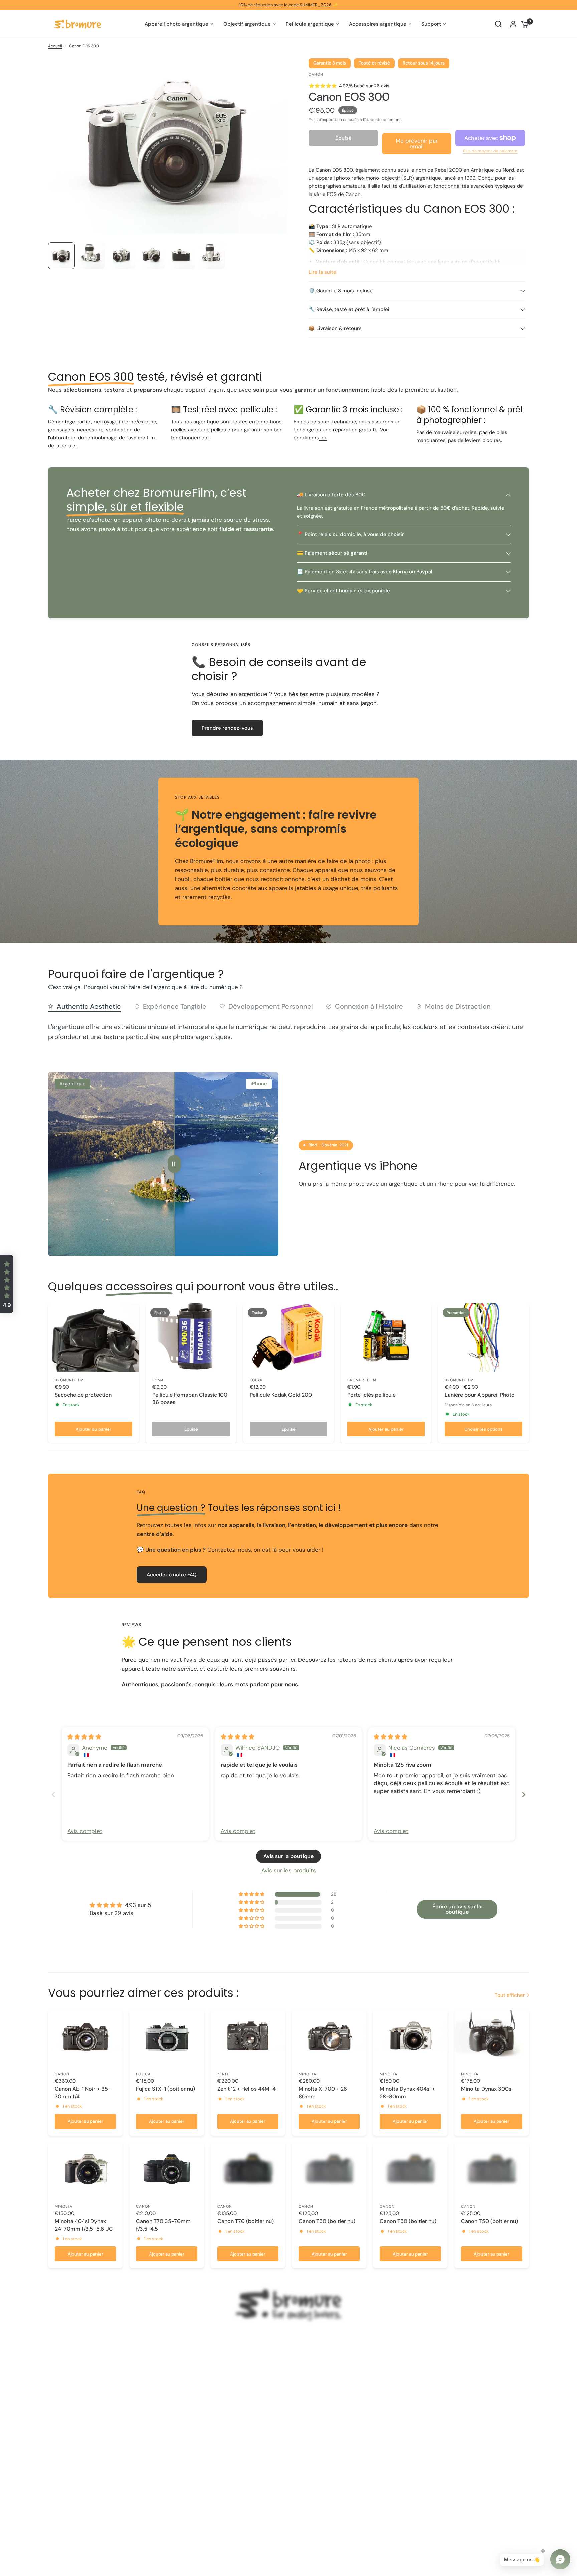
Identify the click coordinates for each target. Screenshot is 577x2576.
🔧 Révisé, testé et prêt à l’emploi (349, 309)
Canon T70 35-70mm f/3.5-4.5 (163, 2225)
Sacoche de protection (83, 1395)
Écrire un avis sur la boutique (457, 1909)
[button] (7, 1284)
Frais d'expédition (325, 120)
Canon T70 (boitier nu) (246, 2221)
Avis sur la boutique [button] (288, 1856)
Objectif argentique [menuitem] (247, 24)
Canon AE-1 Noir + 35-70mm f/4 (83, 2093)
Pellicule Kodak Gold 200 (281, 1395)
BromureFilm (69, 1380)
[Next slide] (524, 1794)
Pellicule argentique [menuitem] (310, 24)
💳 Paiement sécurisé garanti (332, 553)
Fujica (143, 2074)
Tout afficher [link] (510, 1995)
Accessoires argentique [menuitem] (378, 24)
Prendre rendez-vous (227, 728)
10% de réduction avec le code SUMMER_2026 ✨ (288, 5)
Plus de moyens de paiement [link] (490, 151)
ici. (323, 438)
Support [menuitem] (431, 24)
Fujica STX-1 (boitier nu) (165, 2089)
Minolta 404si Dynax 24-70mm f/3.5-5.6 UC (84, 2225)
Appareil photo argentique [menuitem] (176, 24)
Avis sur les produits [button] (289, 1870)
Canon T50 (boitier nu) (327, 2221)
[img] (84, 1737)
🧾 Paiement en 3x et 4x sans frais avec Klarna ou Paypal (365, 572)
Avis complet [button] (85, 1831)
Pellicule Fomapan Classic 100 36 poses (190, 1398)
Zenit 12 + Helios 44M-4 (247, 2089)
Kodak (256, 1380)
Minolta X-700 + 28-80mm (324, 2093)
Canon (62, 2074)
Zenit (223, 2074)
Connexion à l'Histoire (369, 1006)
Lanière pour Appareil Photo (480, 1395)
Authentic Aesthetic (89, 1006)
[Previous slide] (53, 1794)
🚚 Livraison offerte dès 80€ (331, 495)
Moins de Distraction (458, 1006)
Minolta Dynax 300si (487, 2089)
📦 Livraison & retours (335, 328)
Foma (158, 1380)
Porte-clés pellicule (371, 1395)
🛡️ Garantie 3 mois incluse (341, 291)
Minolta (307, 2074)
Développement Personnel (271, 1006)
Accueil (55, 46)
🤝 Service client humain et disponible (343, 591)
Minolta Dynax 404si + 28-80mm (407, 2093)
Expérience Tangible (175, 1006)
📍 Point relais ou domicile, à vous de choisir (350, 534)
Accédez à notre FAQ (172, 1575)
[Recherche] (498, 24)
